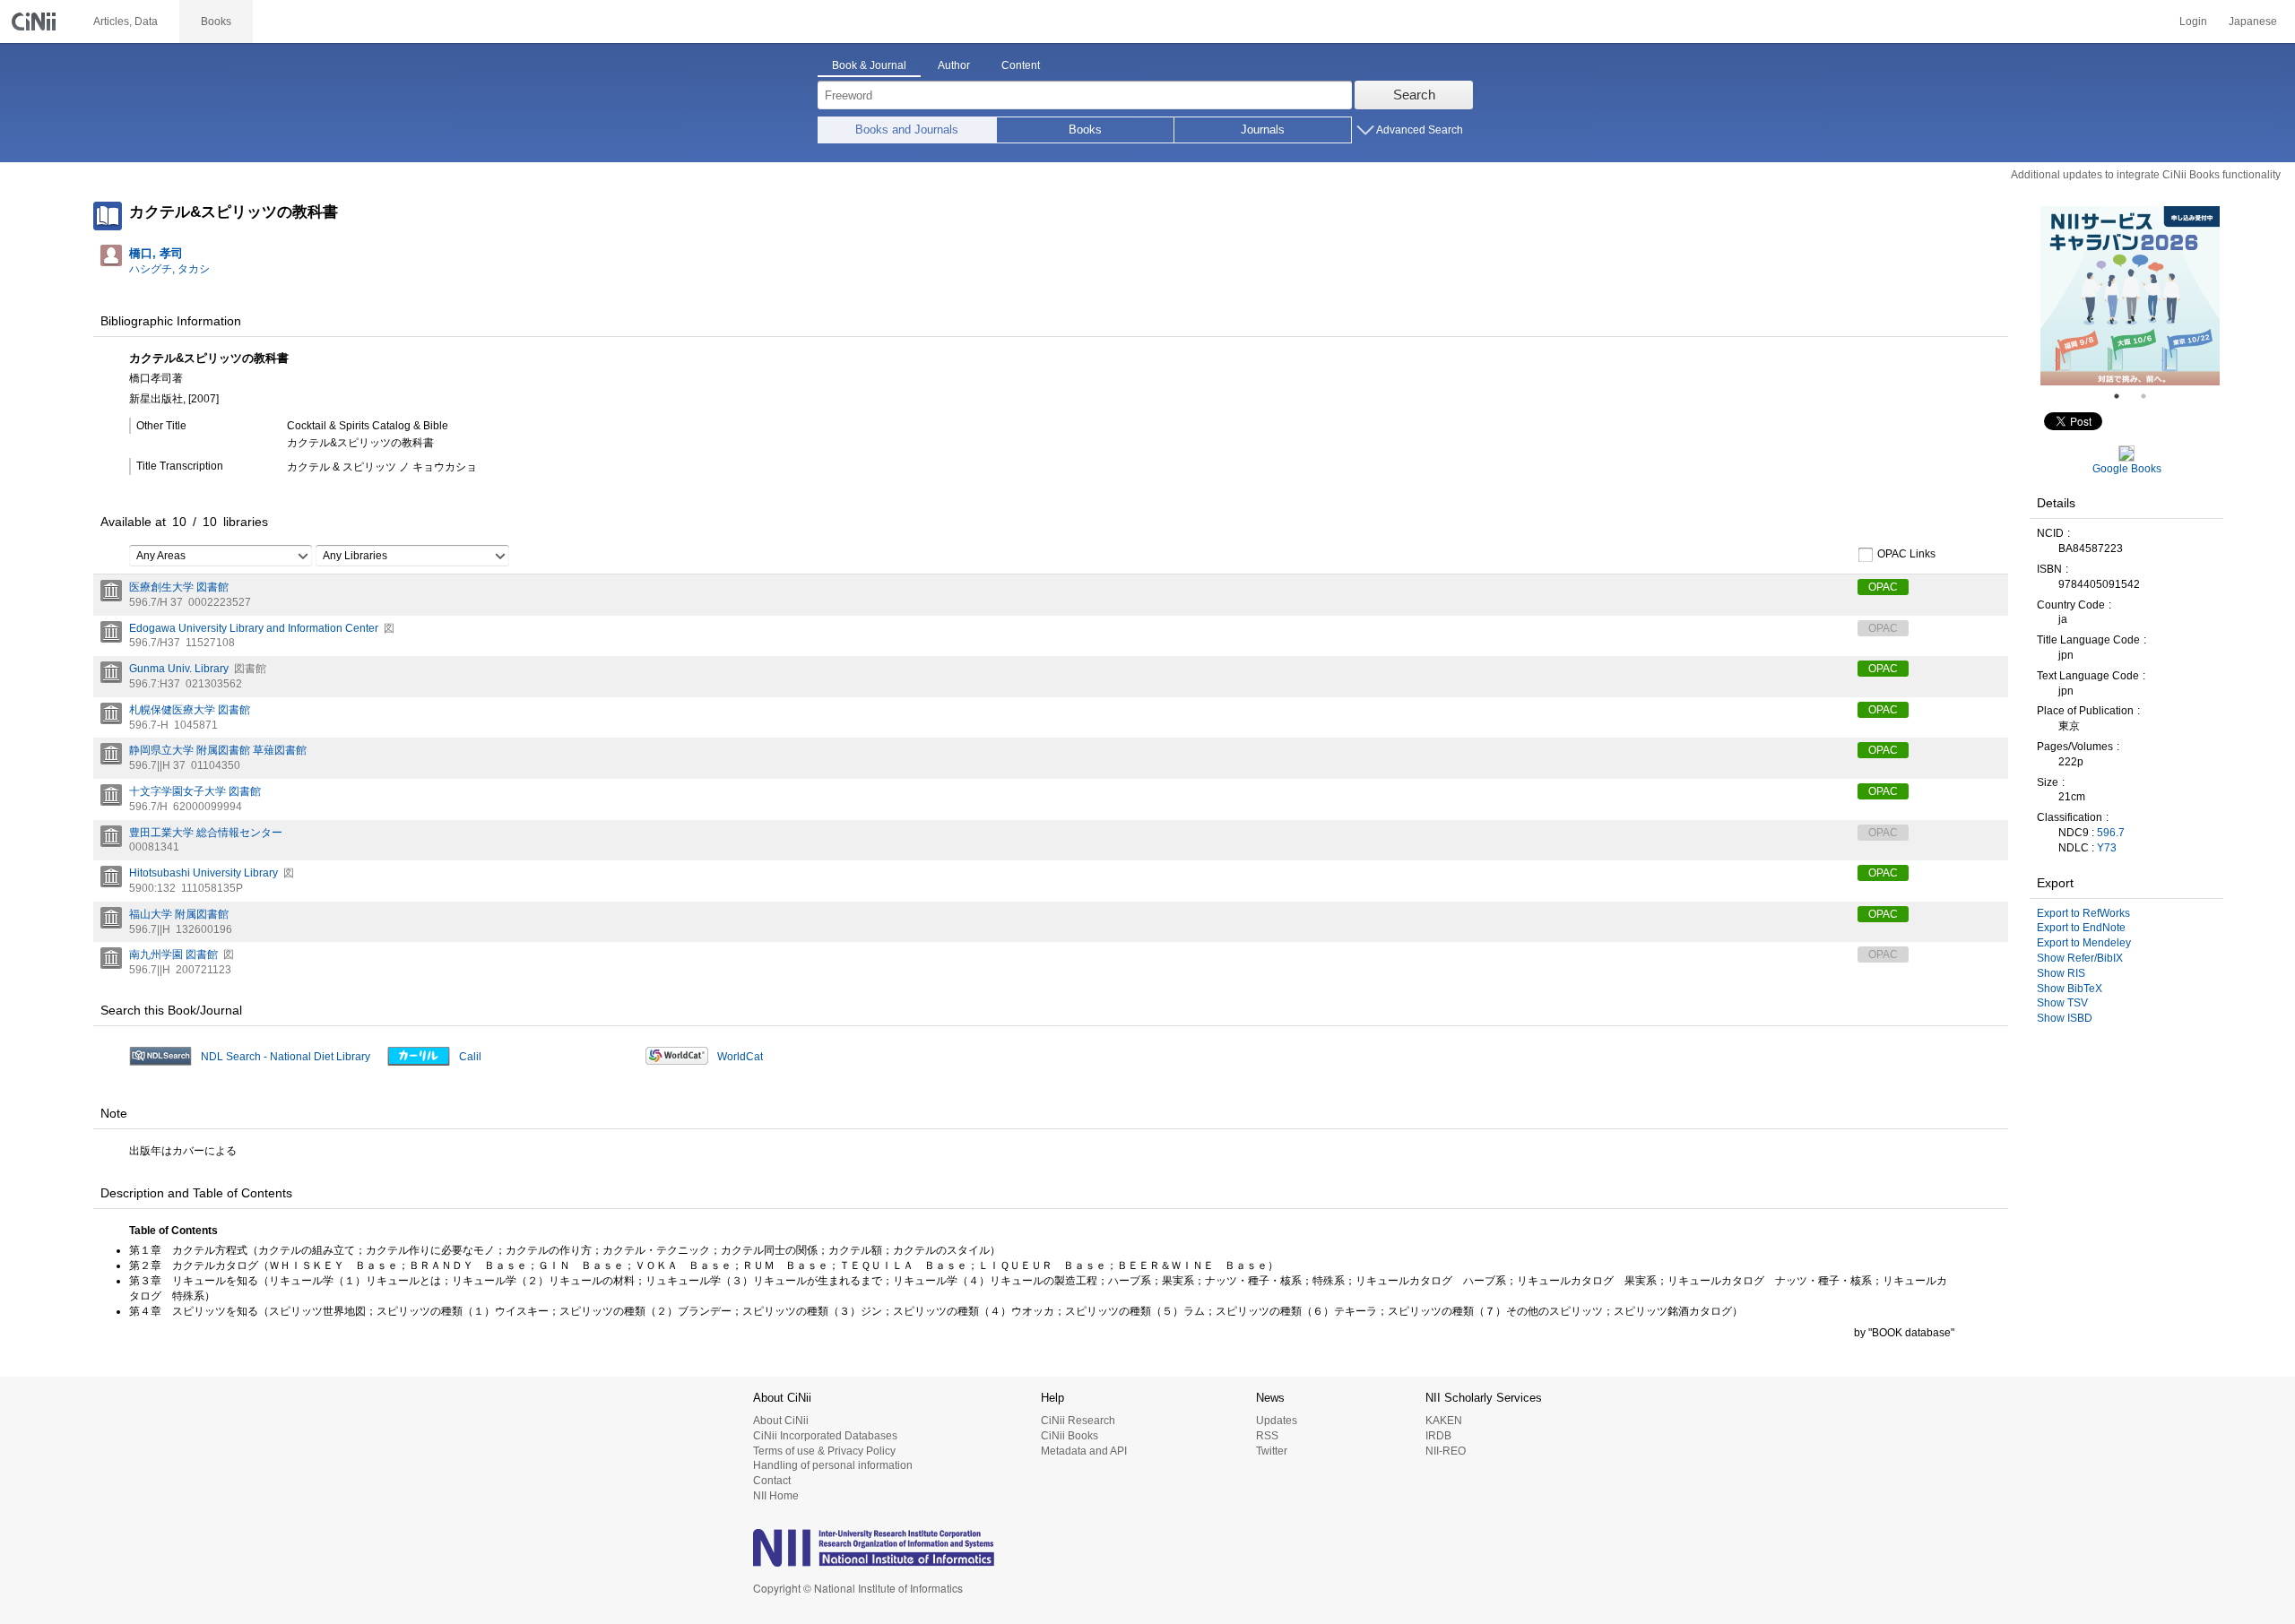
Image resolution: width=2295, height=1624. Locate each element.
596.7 (2111, 833)
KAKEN (1444, 1421)
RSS (1267, 1436)
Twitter (1272, 1451)
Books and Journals (907, 130)
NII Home (776, 1496)
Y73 (2107, 848)
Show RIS (2061, 973)
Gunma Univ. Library (179, 669)
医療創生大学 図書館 (179, 587)
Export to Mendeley (2084, 943)
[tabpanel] (2130, 296)
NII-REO (1446, 1451)
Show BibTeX (2070, 989)
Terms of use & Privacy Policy (824, 1451)
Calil (470, 1057)
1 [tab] (2124, 396)
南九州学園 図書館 (173, 955)
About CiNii (781, 1421)
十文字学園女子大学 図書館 (195, 791)
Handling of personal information (833, 1465)
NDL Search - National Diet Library (286, 1057)
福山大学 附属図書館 (179, 914)
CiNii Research (1078, 1421)
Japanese (2253, 22)
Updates (1277, 1421)
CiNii (36, 22)
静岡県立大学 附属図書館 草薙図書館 (218, 750)
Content (1021, 65)
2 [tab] (2151, 396)
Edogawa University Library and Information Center (254, 628)
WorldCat (740, 1057)
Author (954, 65)
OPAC (1883, 587)
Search (1414, 95)
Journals (1263, 130)
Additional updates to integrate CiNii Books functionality (2146, 175)
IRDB (1438, 1436)
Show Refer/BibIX (2080, 958)
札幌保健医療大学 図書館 (190, 710)
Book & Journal (869, 65)
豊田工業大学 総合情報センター (206, 833)
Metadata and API (1084, 1451)
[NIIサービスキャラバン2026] (2130, 296)
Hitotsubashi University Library (204, 873)
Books (1085, 130)
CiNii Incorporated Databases (825, 1436)
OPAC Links (1906, 554)
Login (2193, 22)
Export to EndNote (2081, 928)
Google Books (2127, 469)
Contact (772, 1481)
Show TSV (2062, 1003)
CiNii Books (1070, 1436)
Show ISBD (2065, 1018)
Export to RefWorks (2083, 913)
